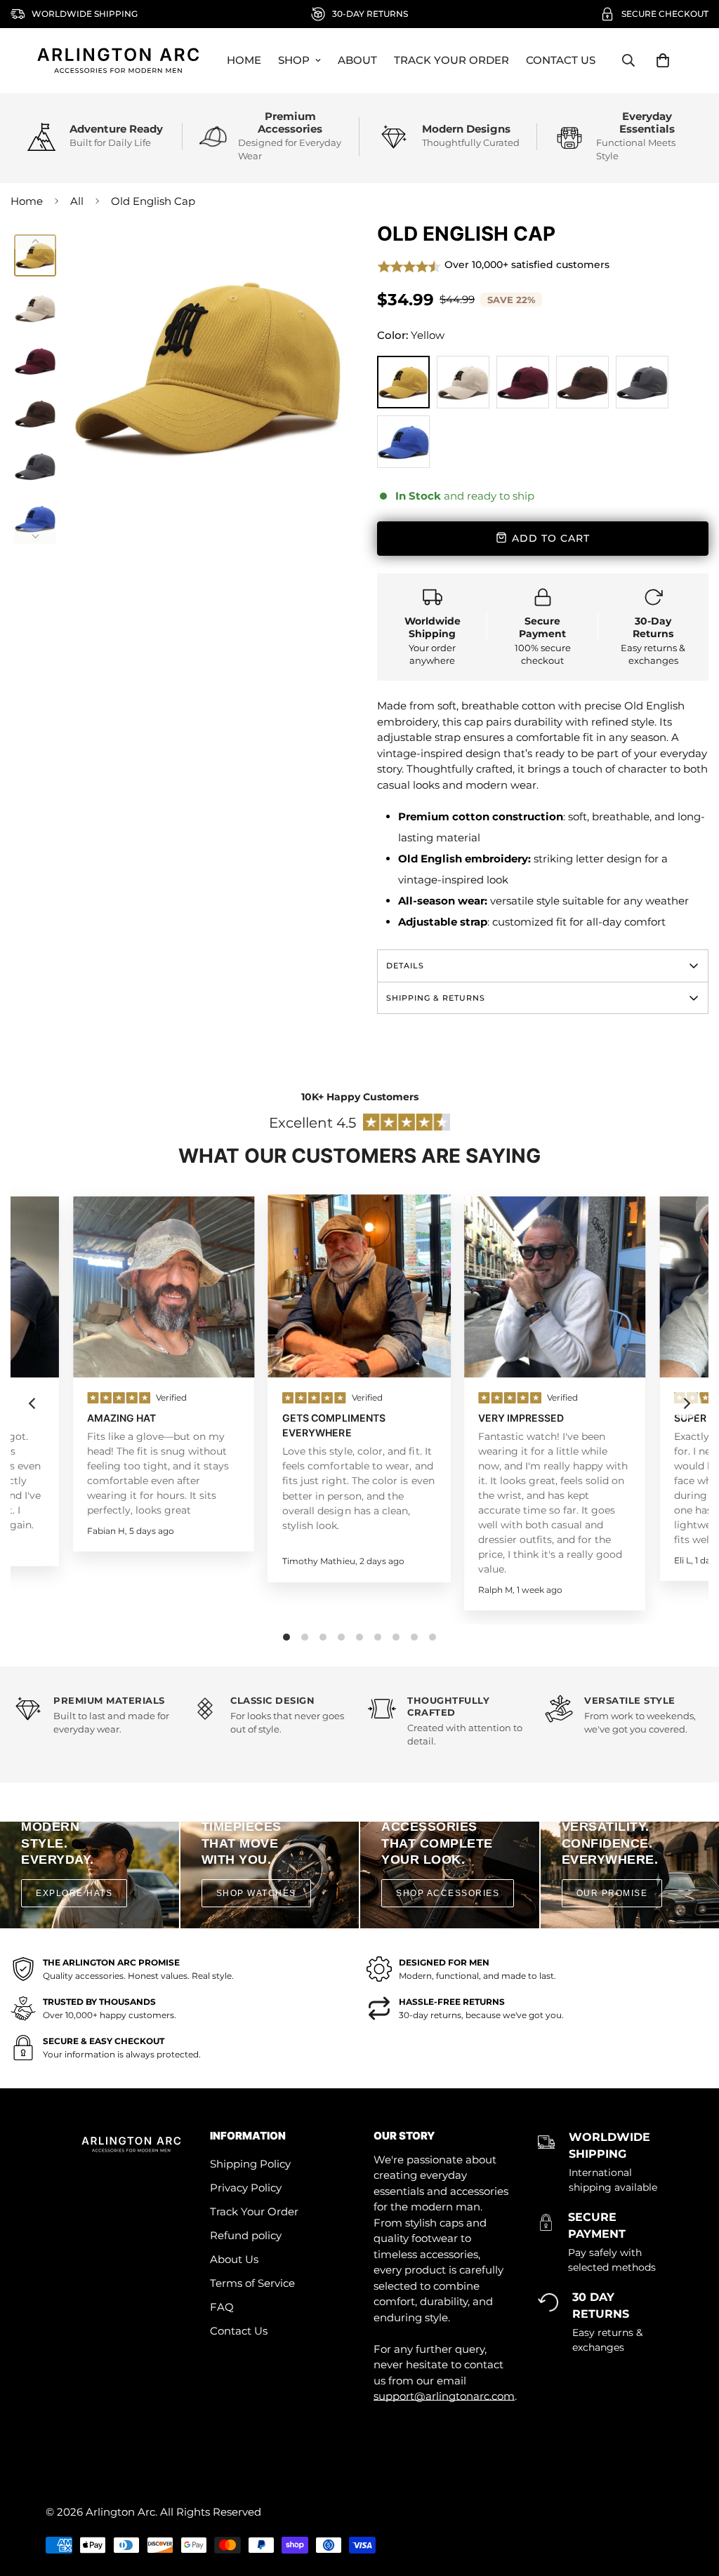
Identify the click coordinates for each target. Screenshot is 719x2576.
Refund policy (246, 2235)
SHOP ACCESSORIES (448, 1893)
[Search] (628, 60)
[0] (663, 60)
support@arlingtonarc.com (444, 2396)
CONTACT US (561, 60)
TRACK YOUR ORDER (451, 60)
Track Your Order (254, 2211)
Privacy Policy (246, 2188)
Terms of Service (252, 2283)
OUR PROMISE (612, 1893)
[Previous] (35, 241)
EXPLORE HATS (74, 1893)
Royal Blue (403, 442)
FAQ (222, 2307)
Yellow (403, 382)
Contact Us (239, 2331)
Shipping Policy (250, 2164)
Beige (463, 382)
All (77, 201)
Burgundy (523, 382)
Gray (642, 382)
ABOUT (357, 60)
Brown (582, 382)
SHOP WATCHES (256, 1893)
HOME (244, 60)
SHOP (294, 60)
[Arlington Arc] (118, 61)
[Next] (35, 536)
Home (27, 201)
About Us (234, 2259)
